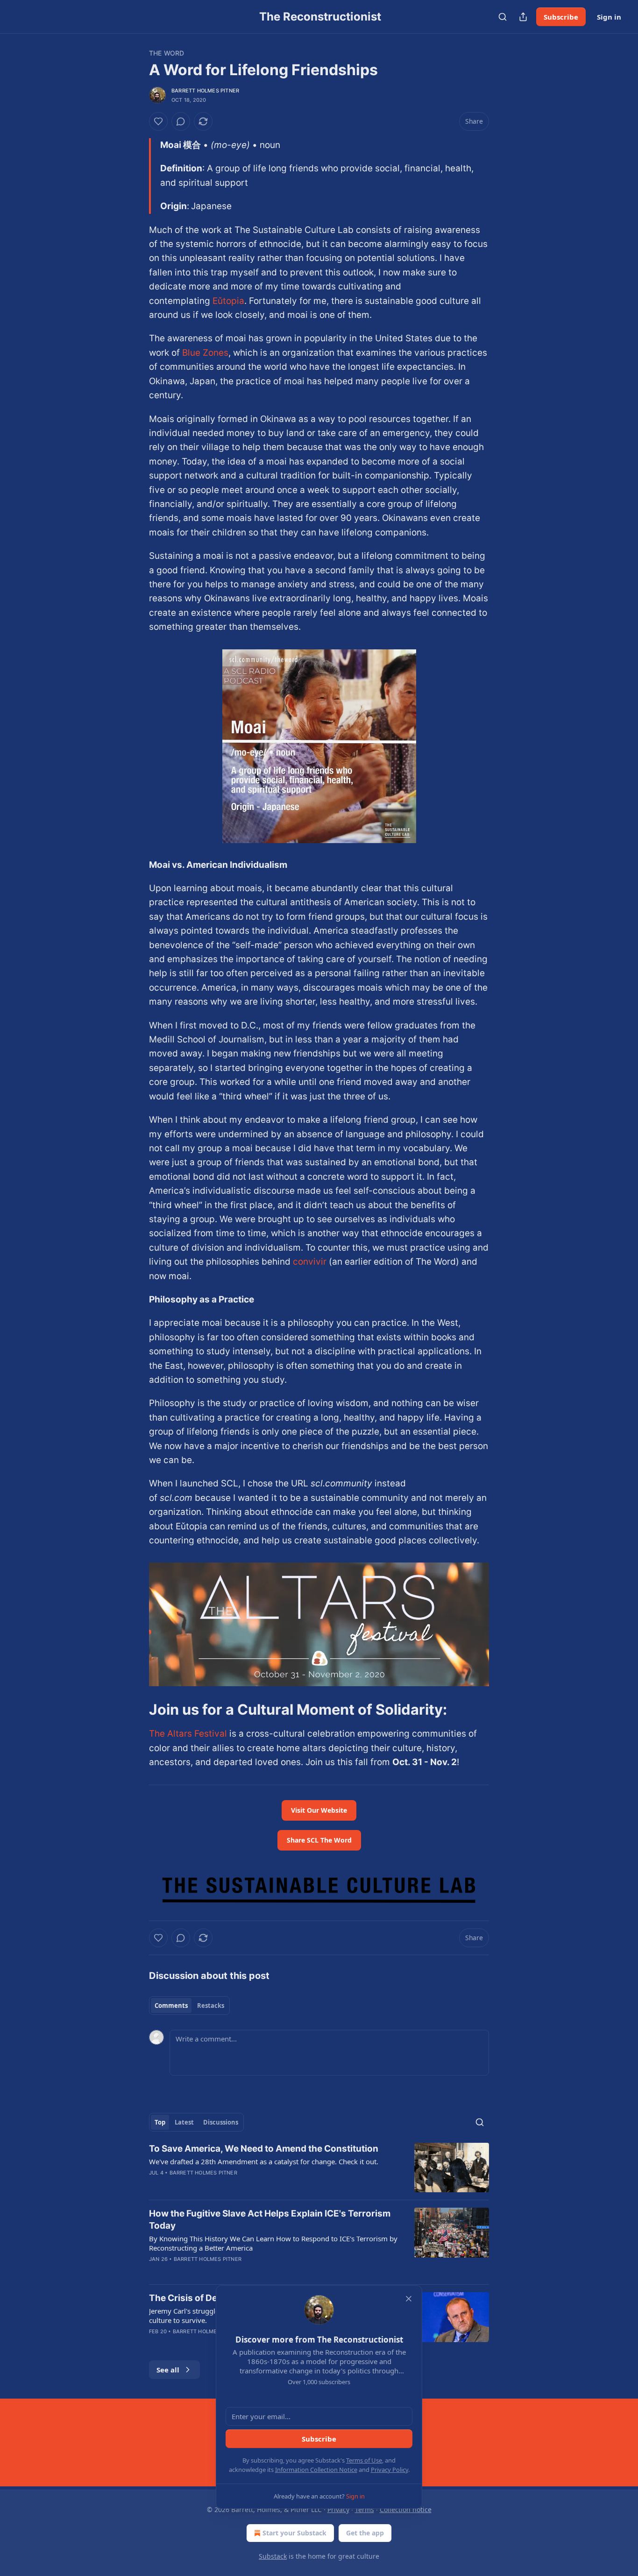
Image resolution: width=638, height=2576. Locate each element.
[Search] (503, 17)
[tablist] (189, 2006)
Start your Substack (294, 2533)
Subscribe (561, 17)
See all (168, 2370)
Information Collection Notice (316, 2470)
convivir (310, 1262)
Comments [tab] (171, 2006)
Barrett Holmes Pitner (205, 91)
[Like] (158, 121)
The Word (167, 53)
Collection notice (406, 2509)
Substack (273, 2556)
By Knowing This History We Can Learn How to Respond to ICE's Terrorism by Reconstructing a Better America (273, 2243)
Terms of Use (364, 2460)
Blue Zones (205, 353)
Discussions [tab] (221, 2122)
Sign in (609, 17)
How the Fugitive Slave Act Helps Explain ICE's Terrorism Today (270, 2220)
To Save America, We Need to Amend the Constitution (264, 2149)
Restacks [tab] (211, 2006)
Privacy (338, 2509)
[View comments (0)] (181, 121)
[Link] (136, 1710)
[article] (319, 2168)
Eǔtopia (228, 301)
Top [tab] (160, 2122)
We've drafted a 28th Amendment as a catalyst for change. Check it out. (264, 2161)
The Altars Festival (188, 1734)
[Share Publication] (523, 17)
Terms (365, 2509)
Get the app (365, 2533)
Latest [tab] (184, 2122)
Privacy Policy (390, 2470)
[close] (409, 2299)
